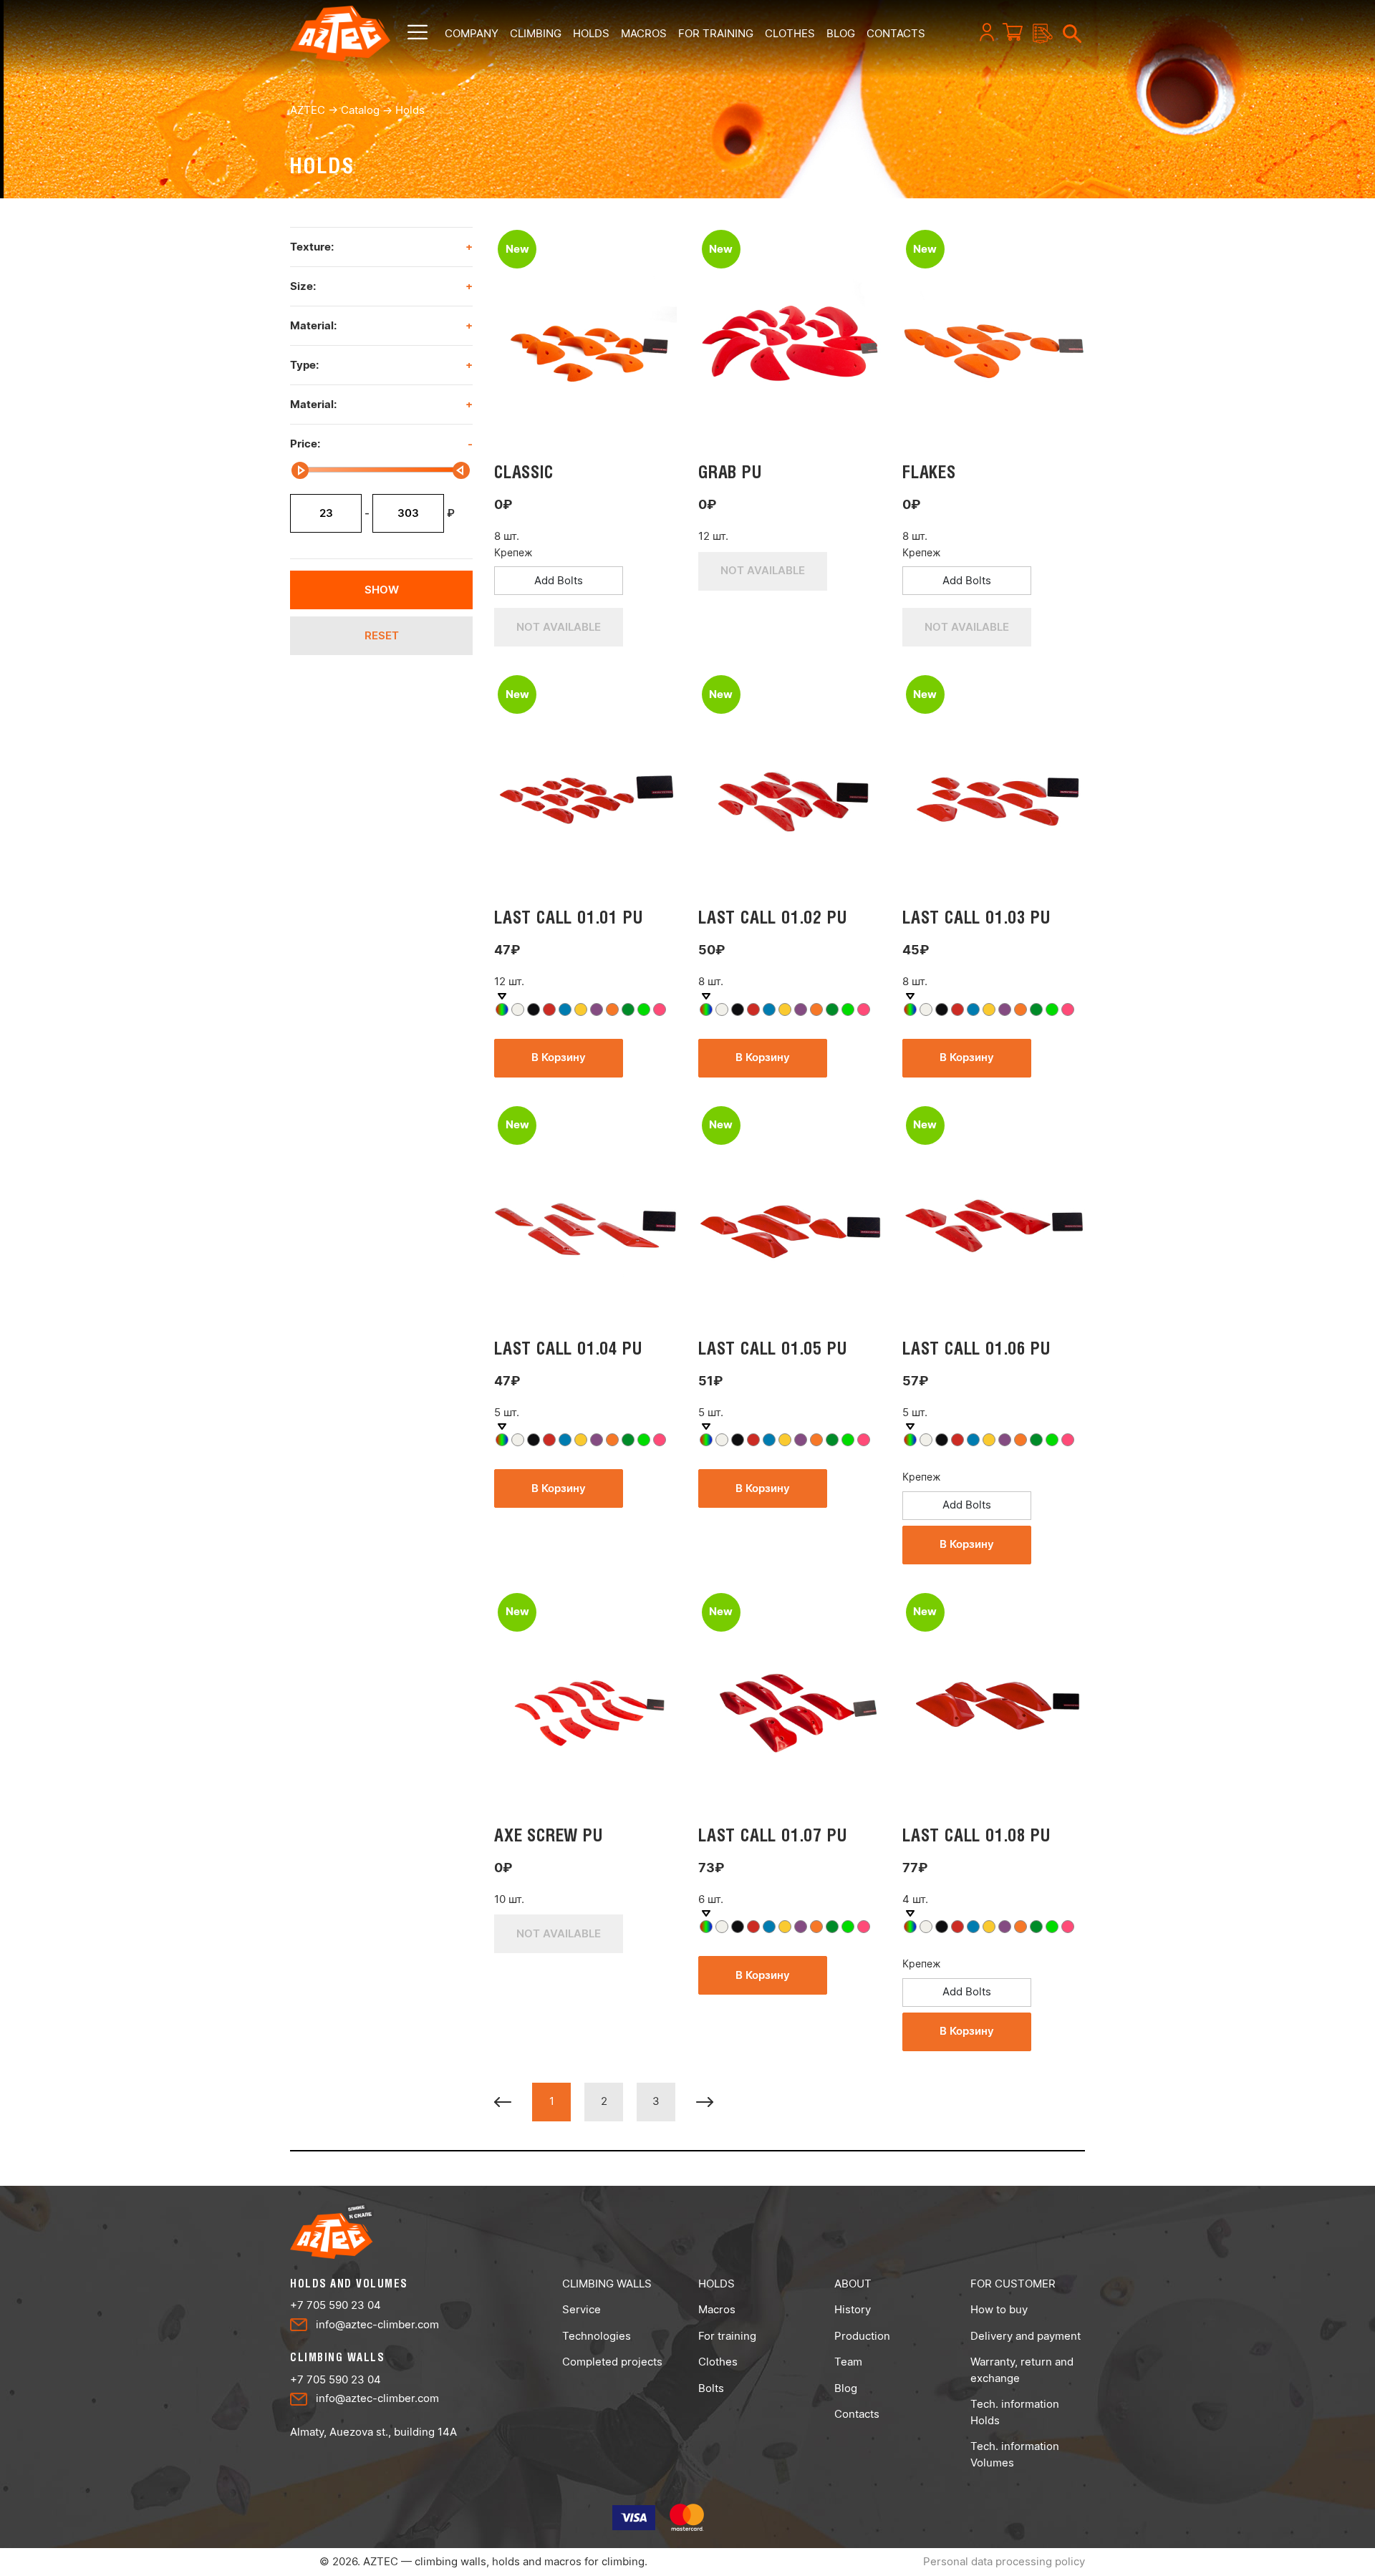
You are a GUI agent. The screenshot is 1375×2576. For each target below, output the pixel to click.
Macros (644, 33)
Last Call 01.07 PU (772, 1835)
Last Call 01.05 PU (772, 1348)
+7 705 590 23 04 (336, 2305)
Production (862, 2336)
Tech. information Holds (1015, 2412)
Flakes (929, 472)
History (853, 2309)
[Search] (1067, 32)
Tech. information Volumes (1015, 2454)
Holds (591, 33)
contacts (896, 33)
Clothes (790, 33)
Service (582, 2309)
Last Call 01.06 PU (976, 1348)
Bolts (711, 2388)
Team (848, 2362)
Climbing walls (607, 2284)
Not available (559, 627)
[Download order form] (1038, 34)
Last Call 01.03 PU (976, 917)
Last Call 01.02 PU (772, 917)
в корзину (559, 1057)
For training (716, 33)
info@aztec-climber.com (377, 2324)
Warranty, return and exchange (1022, 2370)
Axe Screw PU (549, 1835)
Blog (846, 2388)
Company (472, 33)
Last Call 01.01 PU (568, 917)
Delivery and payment (1026, 2336)
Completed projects (612, 2362)
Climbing (536, 33)
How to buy (999, 2309)
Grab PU (730, 472)
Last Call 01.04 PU (568, 1348)
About (853, 2284)
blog (841, 33)
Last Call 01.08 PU (976, 1835)
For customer (1013, 2284)
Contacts (857, 2414)
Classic (524, 472)
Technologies (597, 2336)
